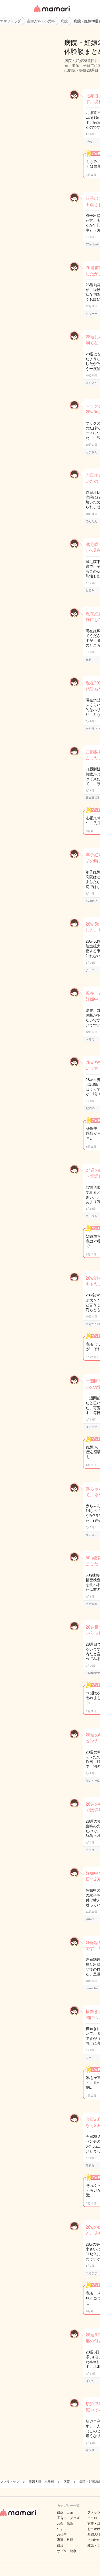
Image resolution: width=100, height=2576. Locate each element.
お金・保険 (65, 2524)
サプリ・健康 (67, 2551)
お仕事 (62, 2534)
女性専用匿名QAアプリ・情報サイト (51, 12)
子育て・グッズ (68, 2518)
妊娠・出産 (65, 2512)
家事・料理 (65, 2540)
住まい (62, 2529)
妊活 (60, 2545)
